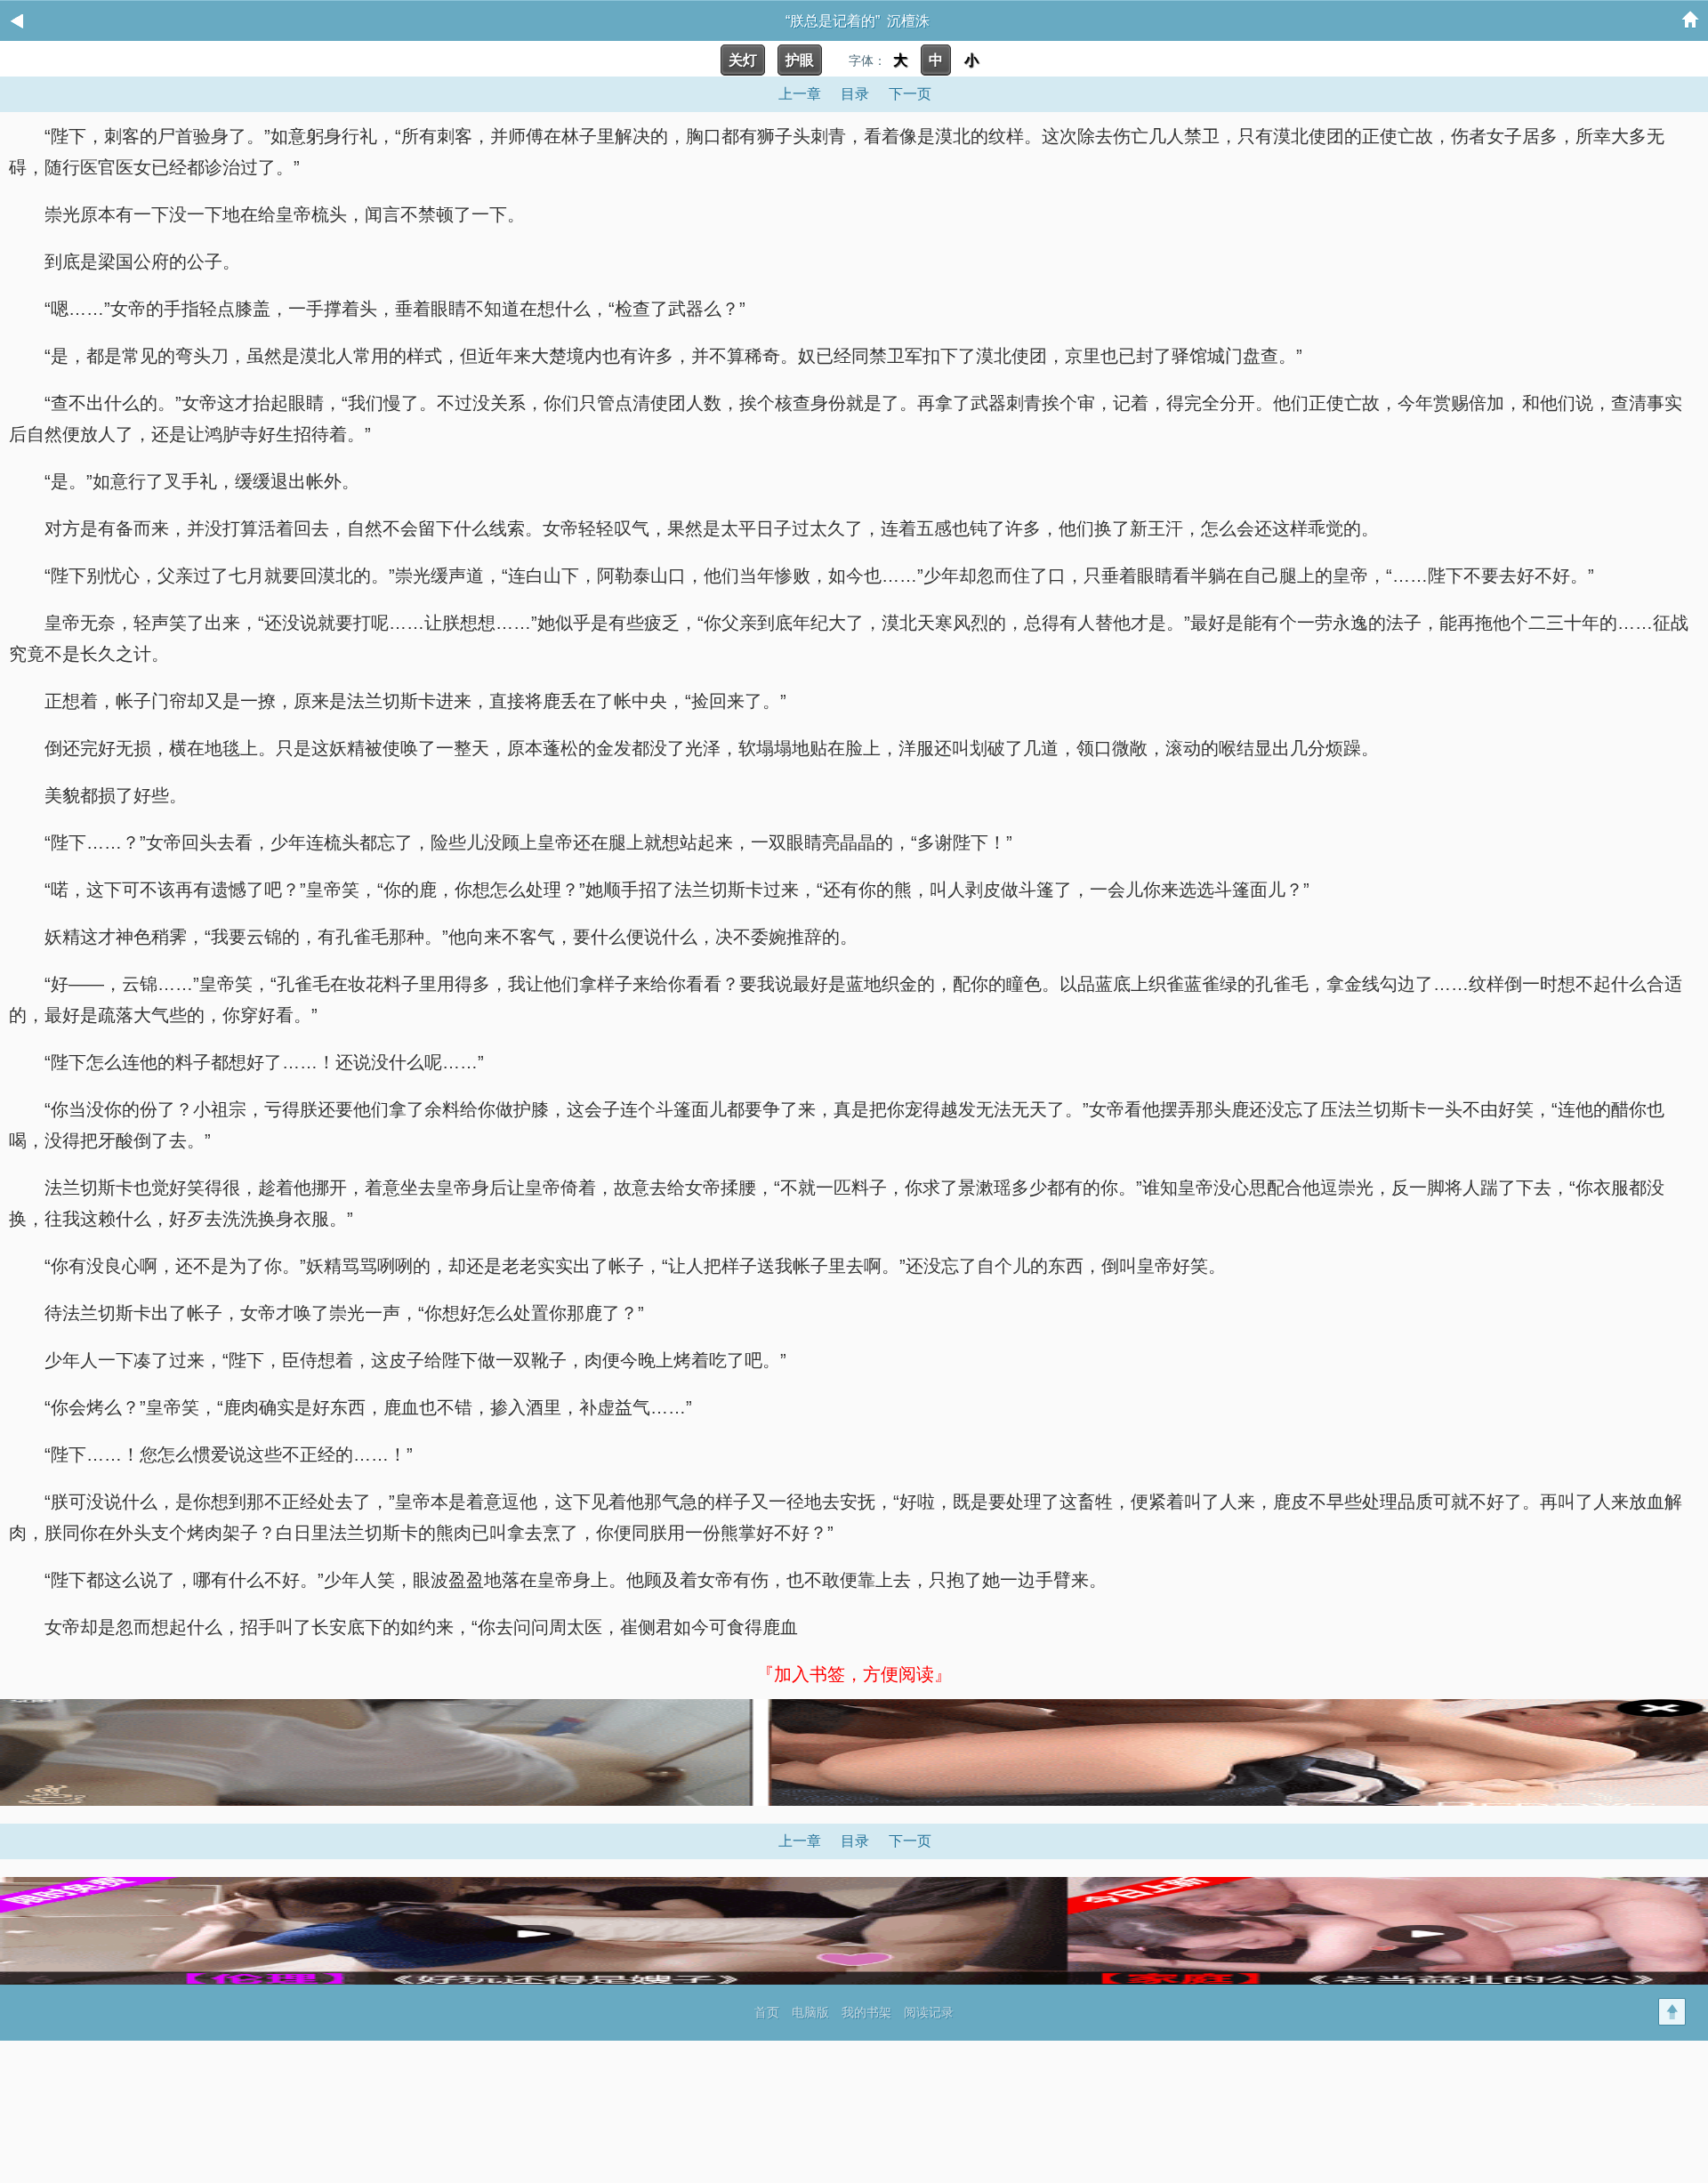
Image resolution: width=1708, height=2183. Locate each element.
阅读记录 (929, 2012)
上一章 (800, 94)
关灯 (743, 60)
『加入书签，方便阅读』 (854, 1674)
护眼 (800, 60)
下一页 (910, 94)
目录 (855, 94)
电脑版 (810, 2012)
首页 (767, 2012)
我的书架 (866, 2012)
